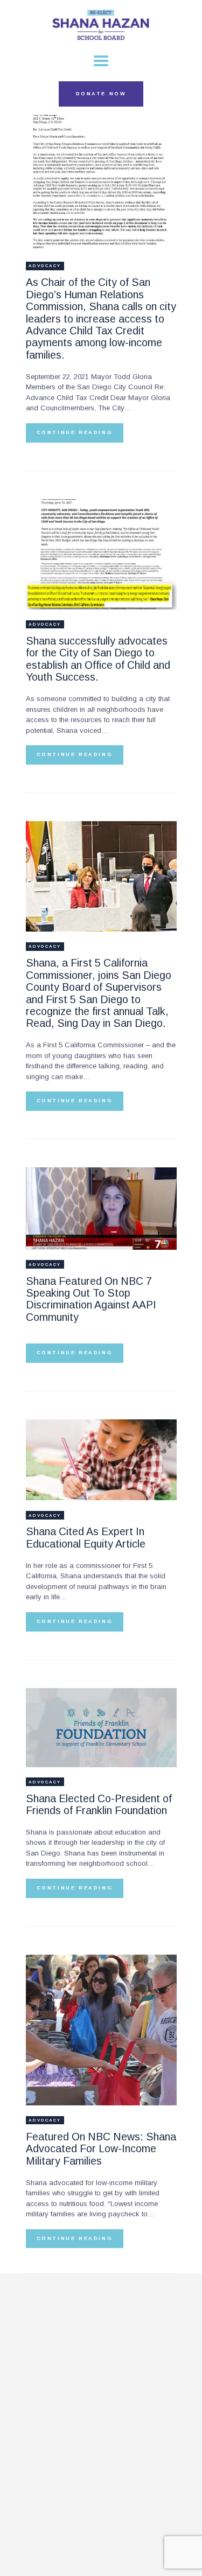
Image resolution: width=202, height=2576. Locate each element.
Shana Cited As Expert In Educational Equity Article (86, 1537)
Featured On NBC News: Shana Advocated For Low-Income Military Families (101, 2149)
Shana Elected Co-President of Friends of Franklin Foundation (99, 1804)
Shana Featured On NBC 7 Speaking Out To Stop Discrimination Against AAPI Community (91, 1299)
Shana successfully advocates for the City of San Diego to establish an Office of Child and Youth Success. (98, 659)
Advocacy (45, 266)
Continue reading (75, 432)
